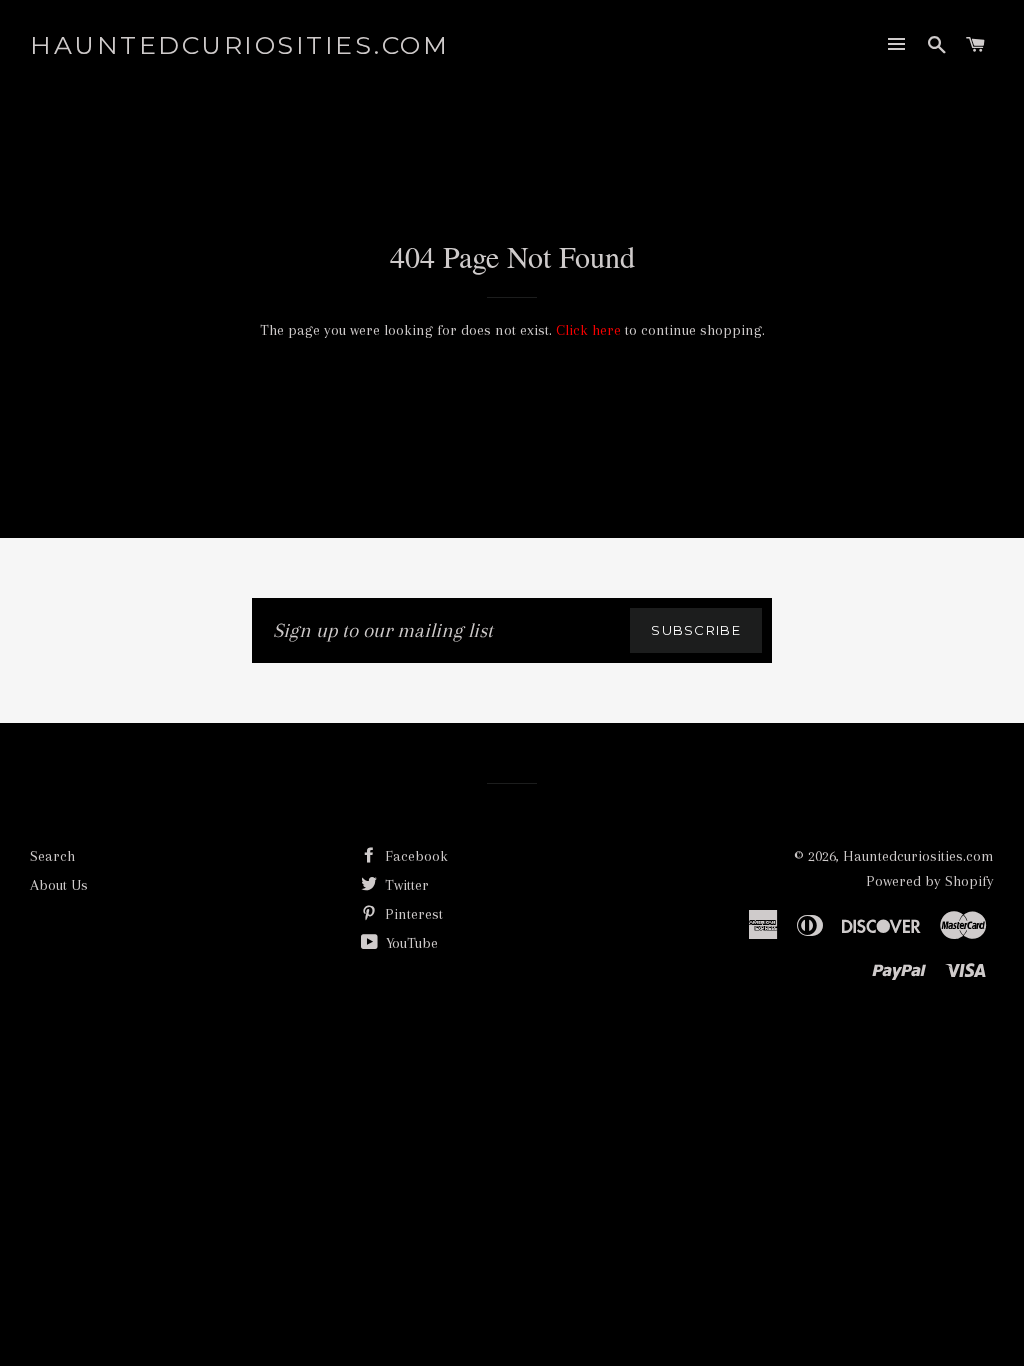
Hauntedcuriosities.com (239, 45)
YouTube (410, 943)
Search (52, 856)
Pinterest (412, 914)
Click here (588, 330)
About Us (59, 885)
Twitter (405, 885)
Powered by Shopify (930, 881)
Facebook (414, 856)
